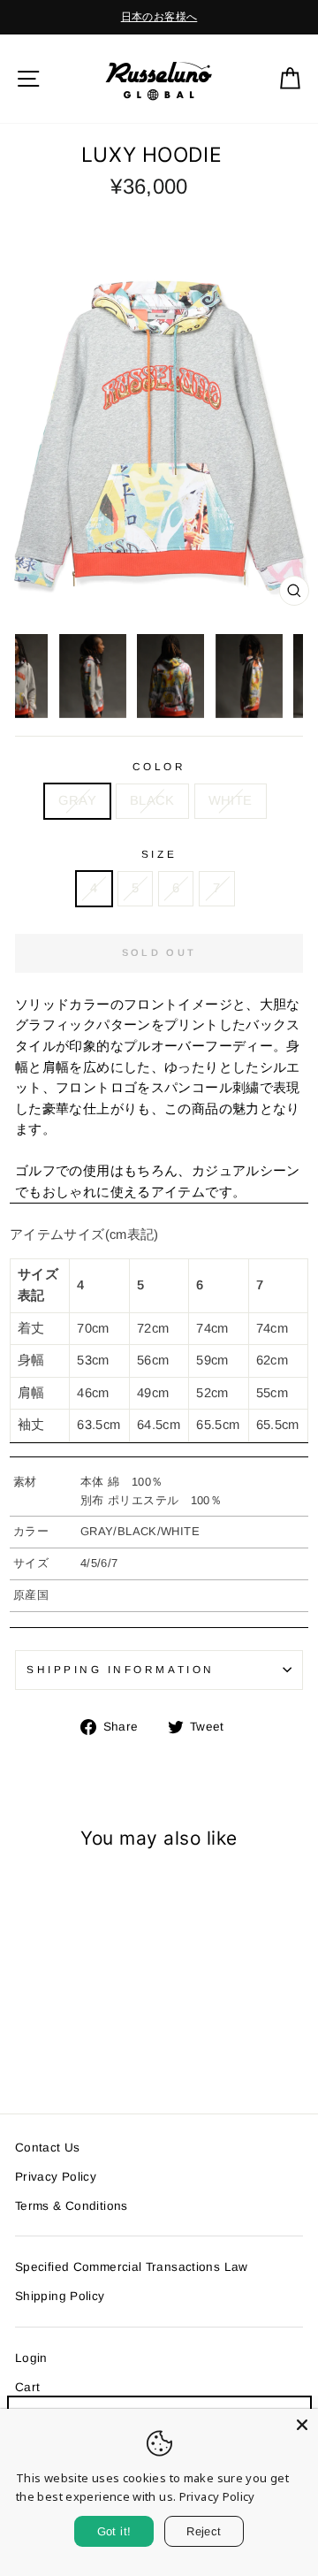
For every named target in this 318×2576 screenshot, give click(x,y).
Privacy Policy (56, 2177)
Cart (27, 2387)
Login (31, 2358)
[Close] (302, 2425)
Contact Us (48, 2148)
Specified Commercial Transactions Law (132, 2267)
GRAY (77, 800)
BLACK (152, 800)
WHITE (231, 800)
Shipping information (121, 1669)
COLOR (159, 766)
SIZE (159, 854)
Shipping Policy (60, 2296)
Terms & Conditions (72, 2206)
